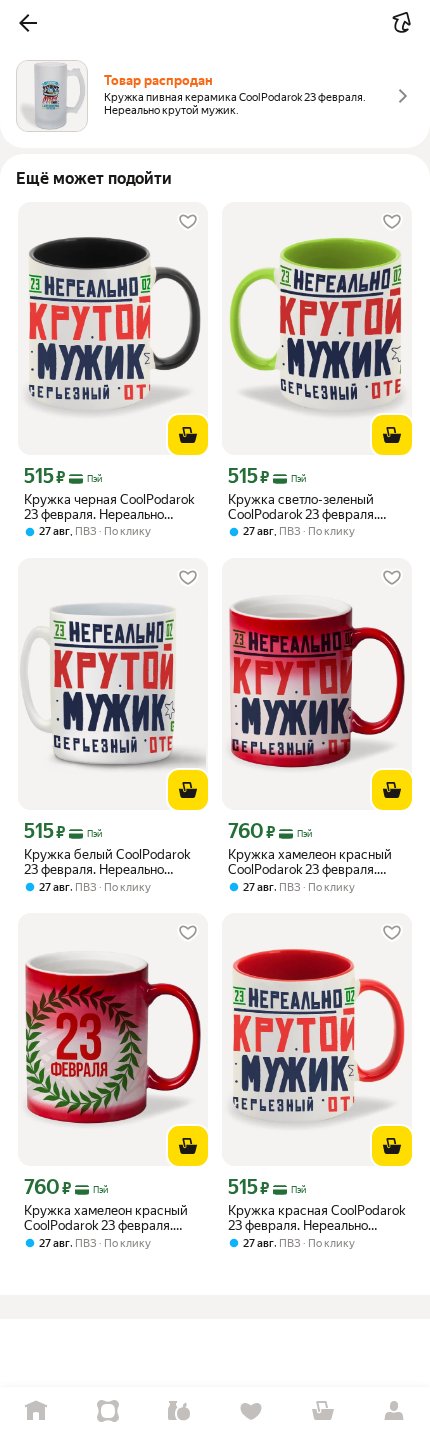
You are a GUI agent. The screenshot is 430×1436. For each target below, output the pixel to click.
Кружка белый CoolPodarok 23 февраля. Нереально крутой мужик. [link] (107, 862)
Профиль (394, 1411)
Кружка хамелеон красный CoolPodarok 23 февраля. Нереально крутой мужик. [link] (310, 862)
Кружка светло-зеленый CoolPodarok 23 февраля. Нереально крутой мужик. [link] (307, 507)
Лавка (179, 1411)
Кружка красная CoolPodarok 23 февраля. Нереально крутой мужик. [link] (316, 1218)
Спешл (108, 1411)
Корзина (323, 1411)
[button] (28, 23)
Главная (36, 1411)
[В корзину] (188, 435)
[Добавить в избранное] (188, 222)
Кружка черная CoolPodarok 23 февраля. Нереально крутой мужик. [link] (109, 507)
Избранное (251, 1411)
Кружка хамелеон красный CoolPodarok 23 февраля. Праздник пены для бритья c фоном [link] (110, 1218)
